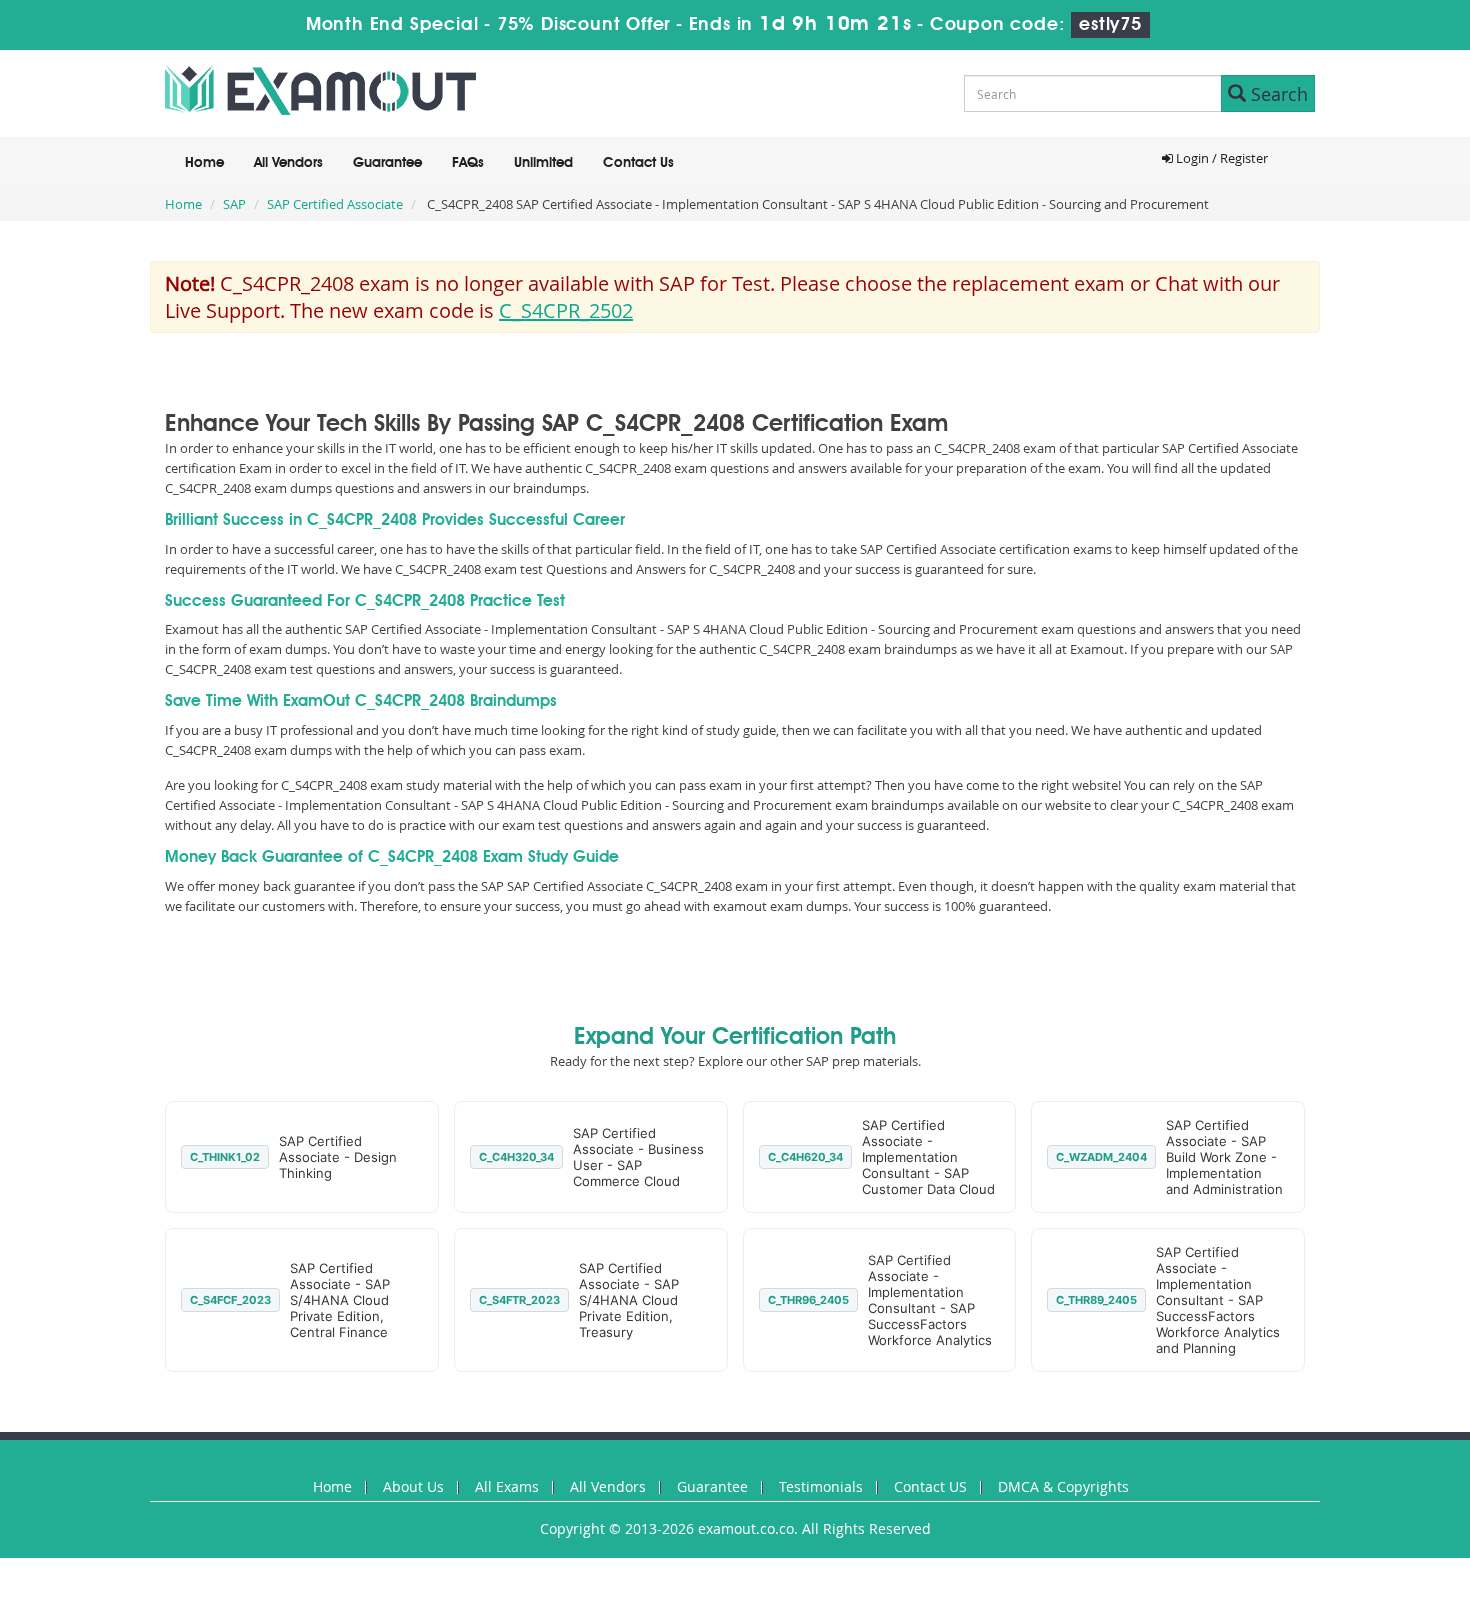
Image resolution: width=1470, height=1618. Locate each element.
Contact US (930, 1486)
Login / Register (1220, 158)
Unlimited (543, 163)
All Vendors (288, 163)
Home (204, 163)
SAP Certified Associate (335, 204)
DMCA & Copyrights (1063, 1486)
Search (1277, 94)
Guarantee (387, 163)
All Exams (507, 1486)
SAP (234, 204)
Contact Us (638, 163)
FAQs (468, 163)
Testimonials (821, 1486)
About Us (413, 1486)
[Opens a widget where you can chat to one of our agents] (1333, 1496)
